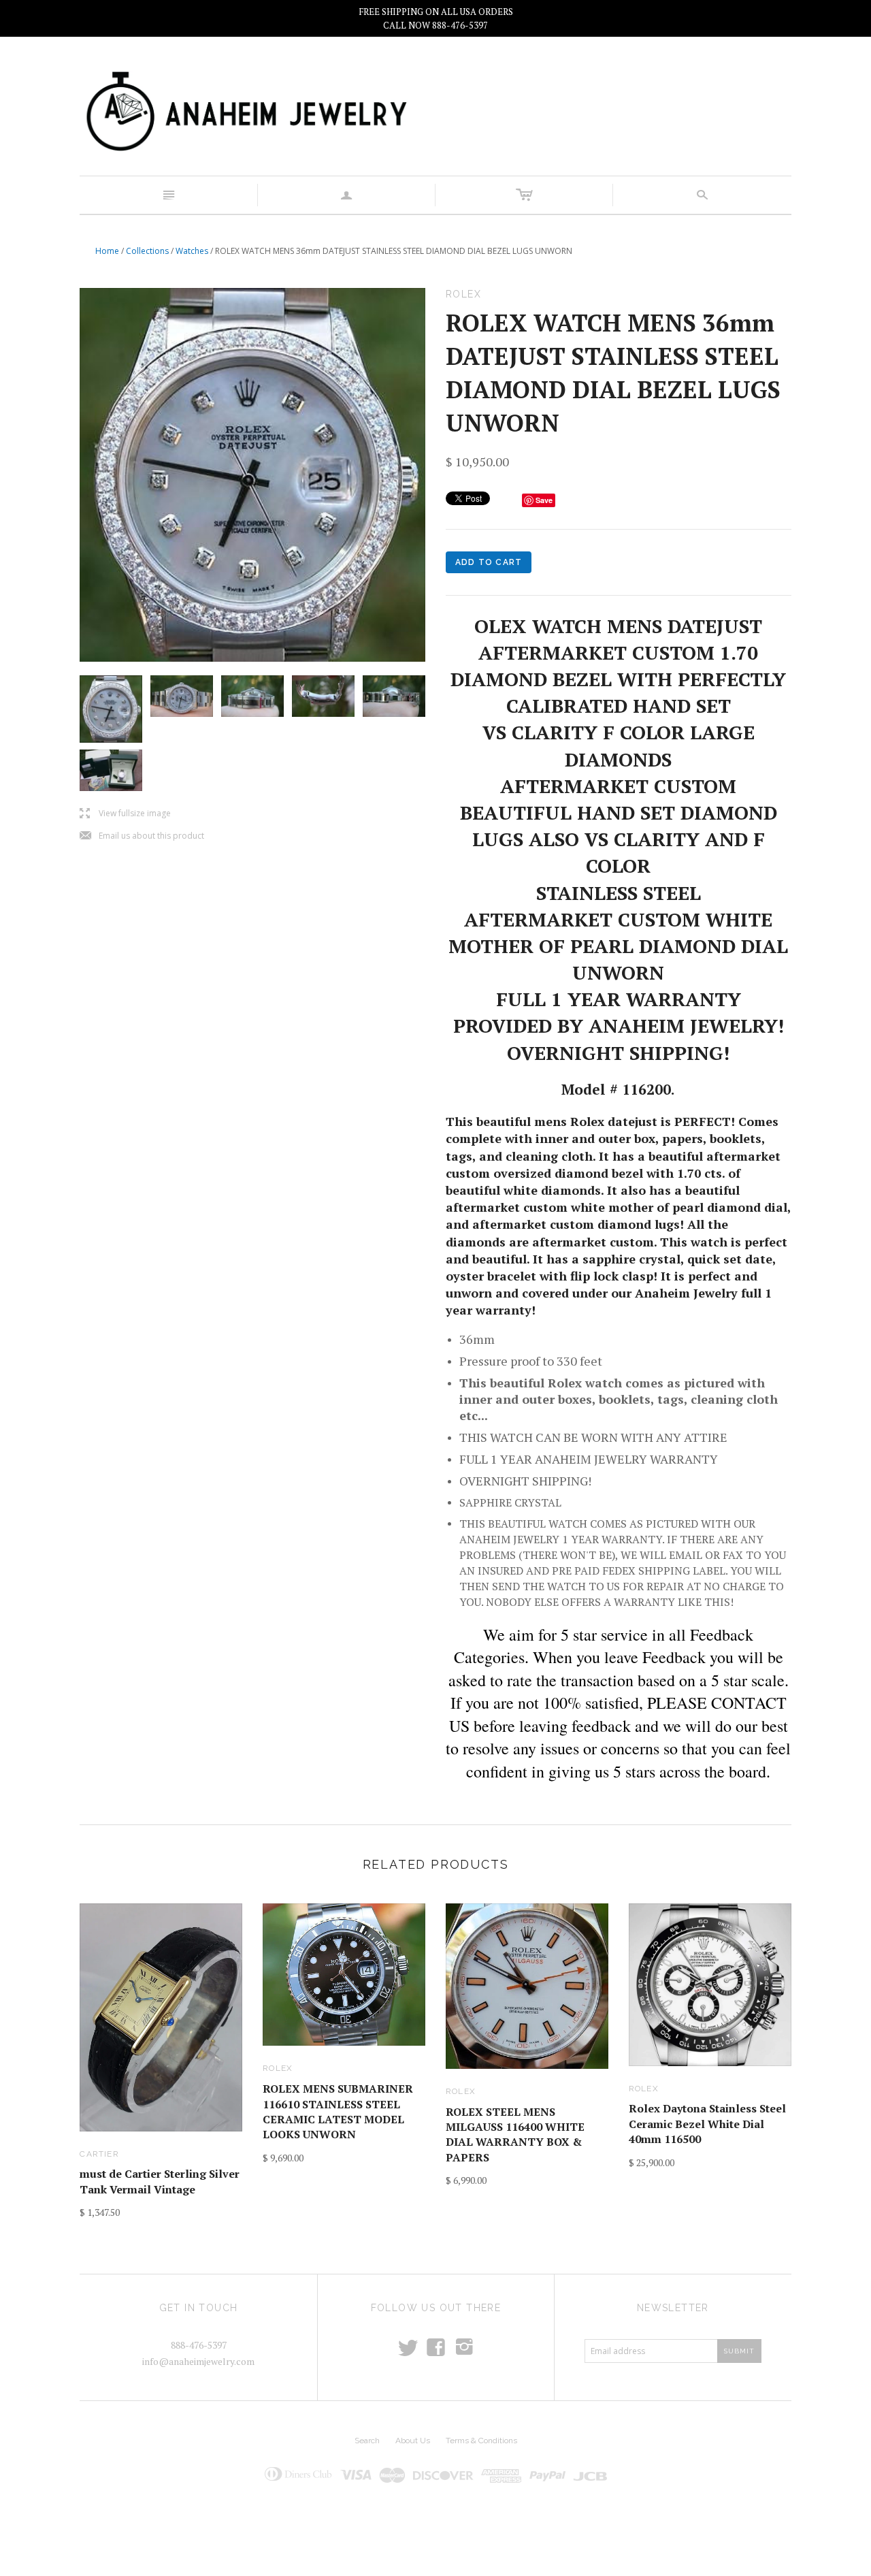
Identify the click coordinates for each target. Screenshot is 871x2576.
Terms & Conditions (481, 2441)
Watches (192, 251)
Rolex (278, 2068)
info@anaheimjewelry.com (198, 2361)
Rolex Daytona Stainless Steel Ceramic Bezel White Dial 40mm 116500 (707, 2124)
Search (367, 2441)
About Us (413, 2441)
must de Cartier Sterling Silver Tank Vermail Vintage (160, 2181)
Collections (147, 251)
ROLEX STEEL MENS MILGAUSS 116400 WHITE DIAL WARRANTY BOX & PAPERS (515, 2135)
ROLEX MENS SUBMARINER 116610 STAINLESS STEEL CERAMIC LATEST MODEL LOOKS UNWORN (338, 2111)
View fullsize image (125, 814)
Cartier (99, 2154)
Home (107, 251)
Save (544, 500)
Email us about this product (142, 836)
